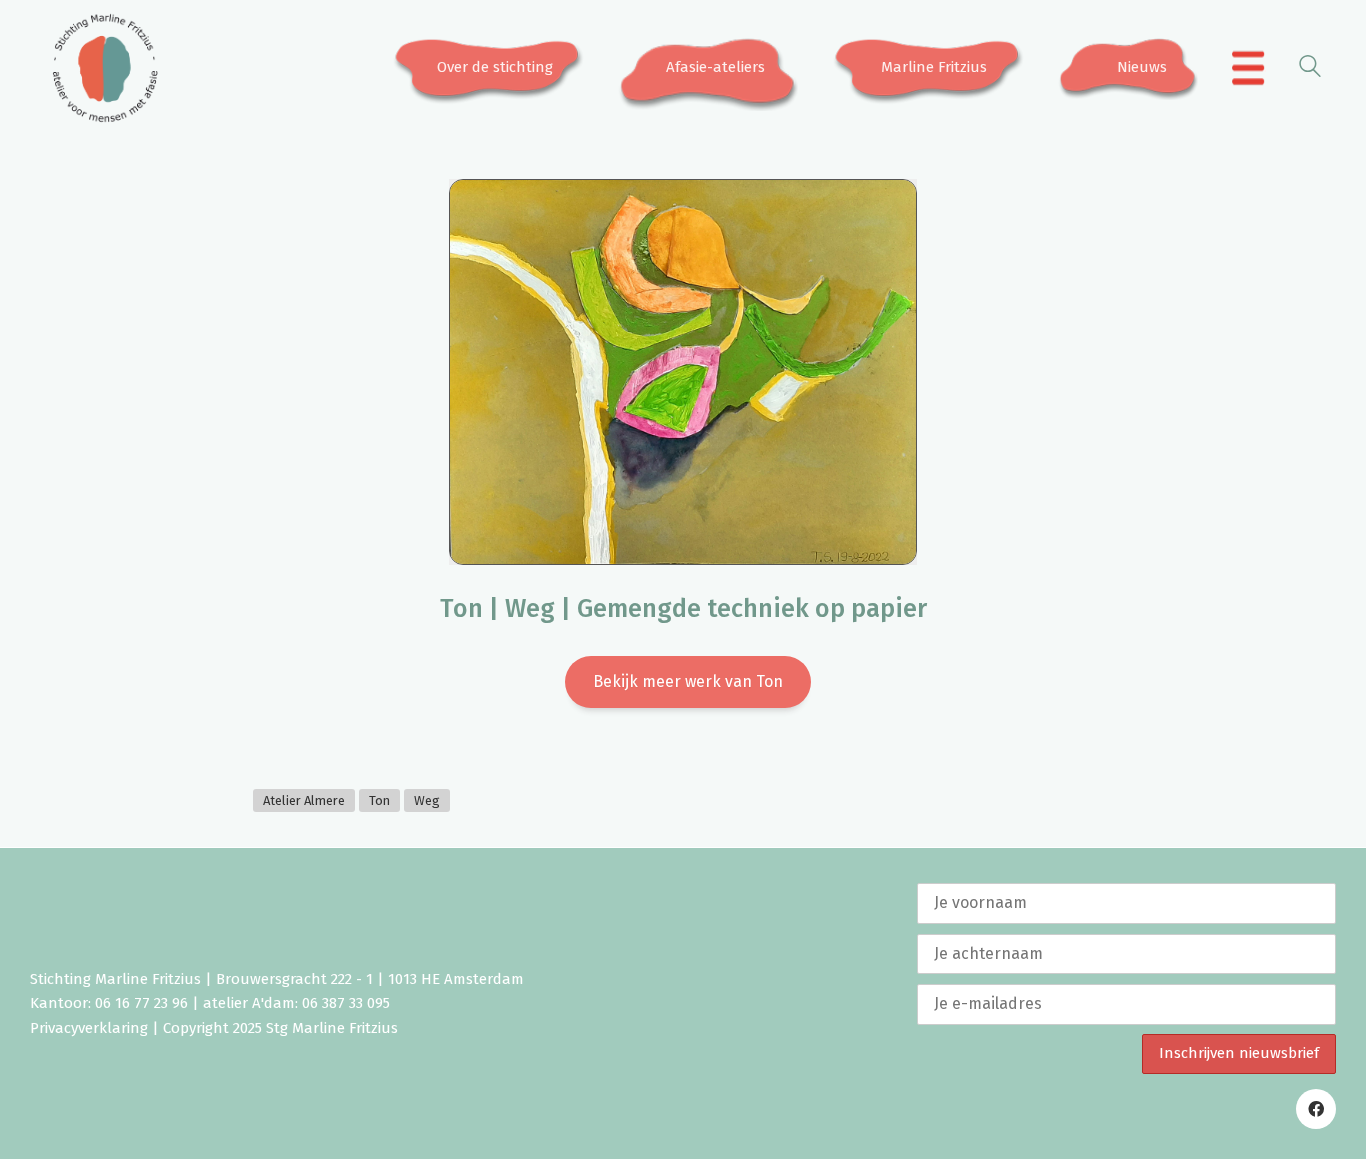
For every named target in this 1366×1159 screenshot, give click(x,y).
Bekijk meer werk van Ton (688, 681)
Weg (427, 800)
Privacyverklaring (89, 1028)
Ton (379, 800)
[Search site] (1310, 69)
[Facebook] (1316, 1109)
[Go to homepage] (105, 68)
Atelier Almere (304, 800)
